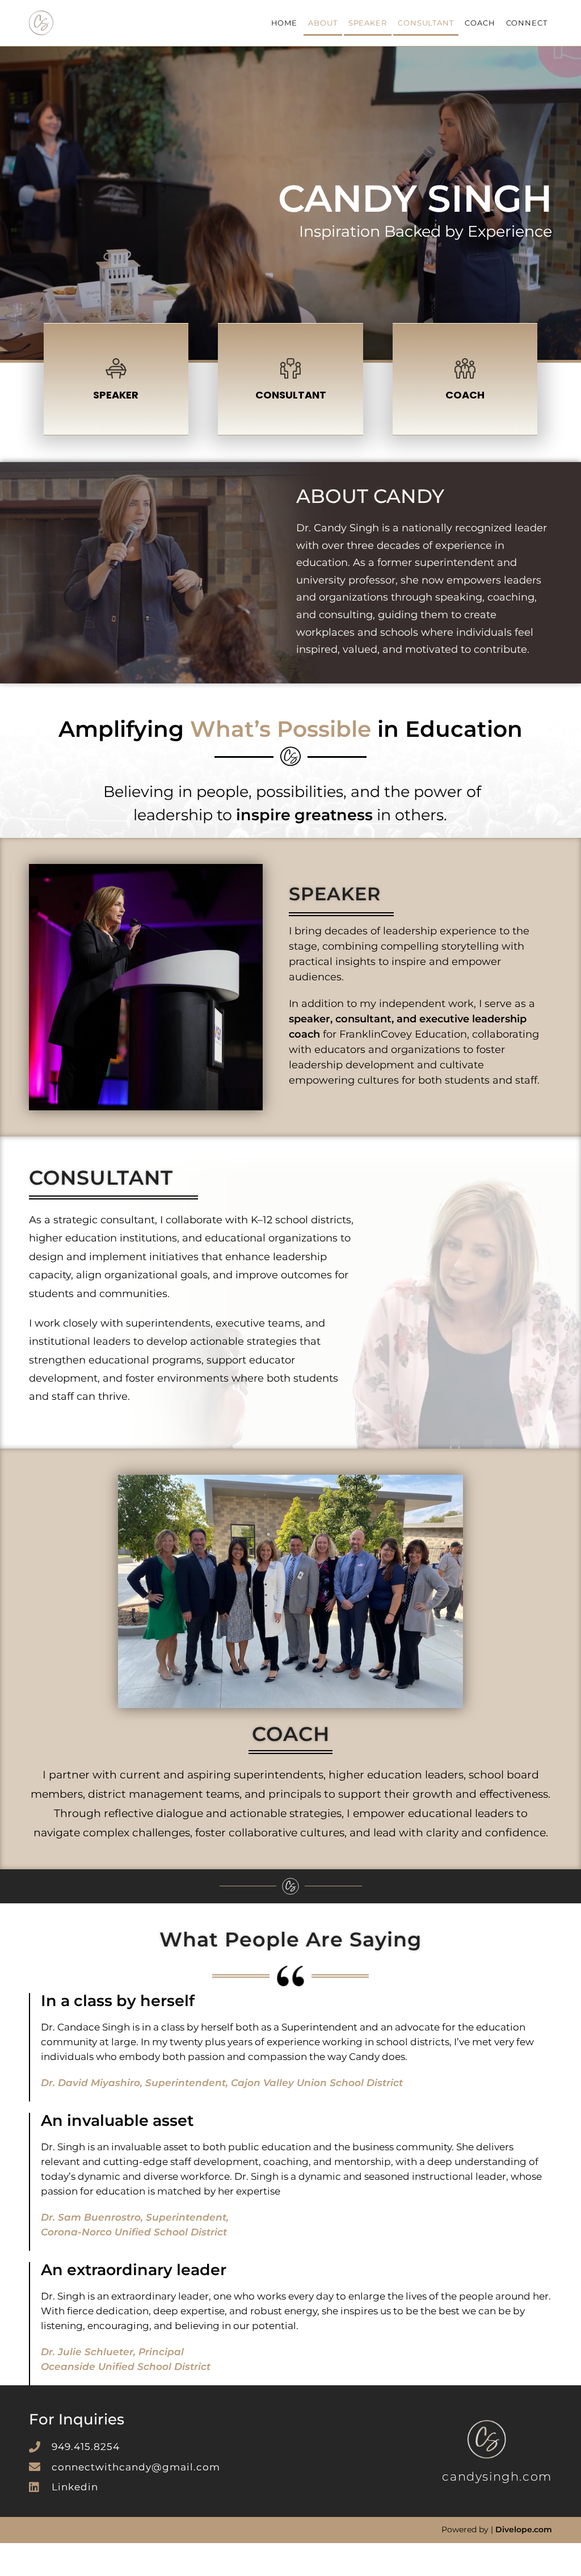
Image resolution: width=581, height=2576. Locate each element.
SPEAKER (116, 395)
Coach (480, 23)
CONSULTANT (291, 395)
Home (285, 23)
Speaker (368, 23)
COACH (465, 395)
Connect (527, 23)
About (323, 23)
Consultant (426, 23)
